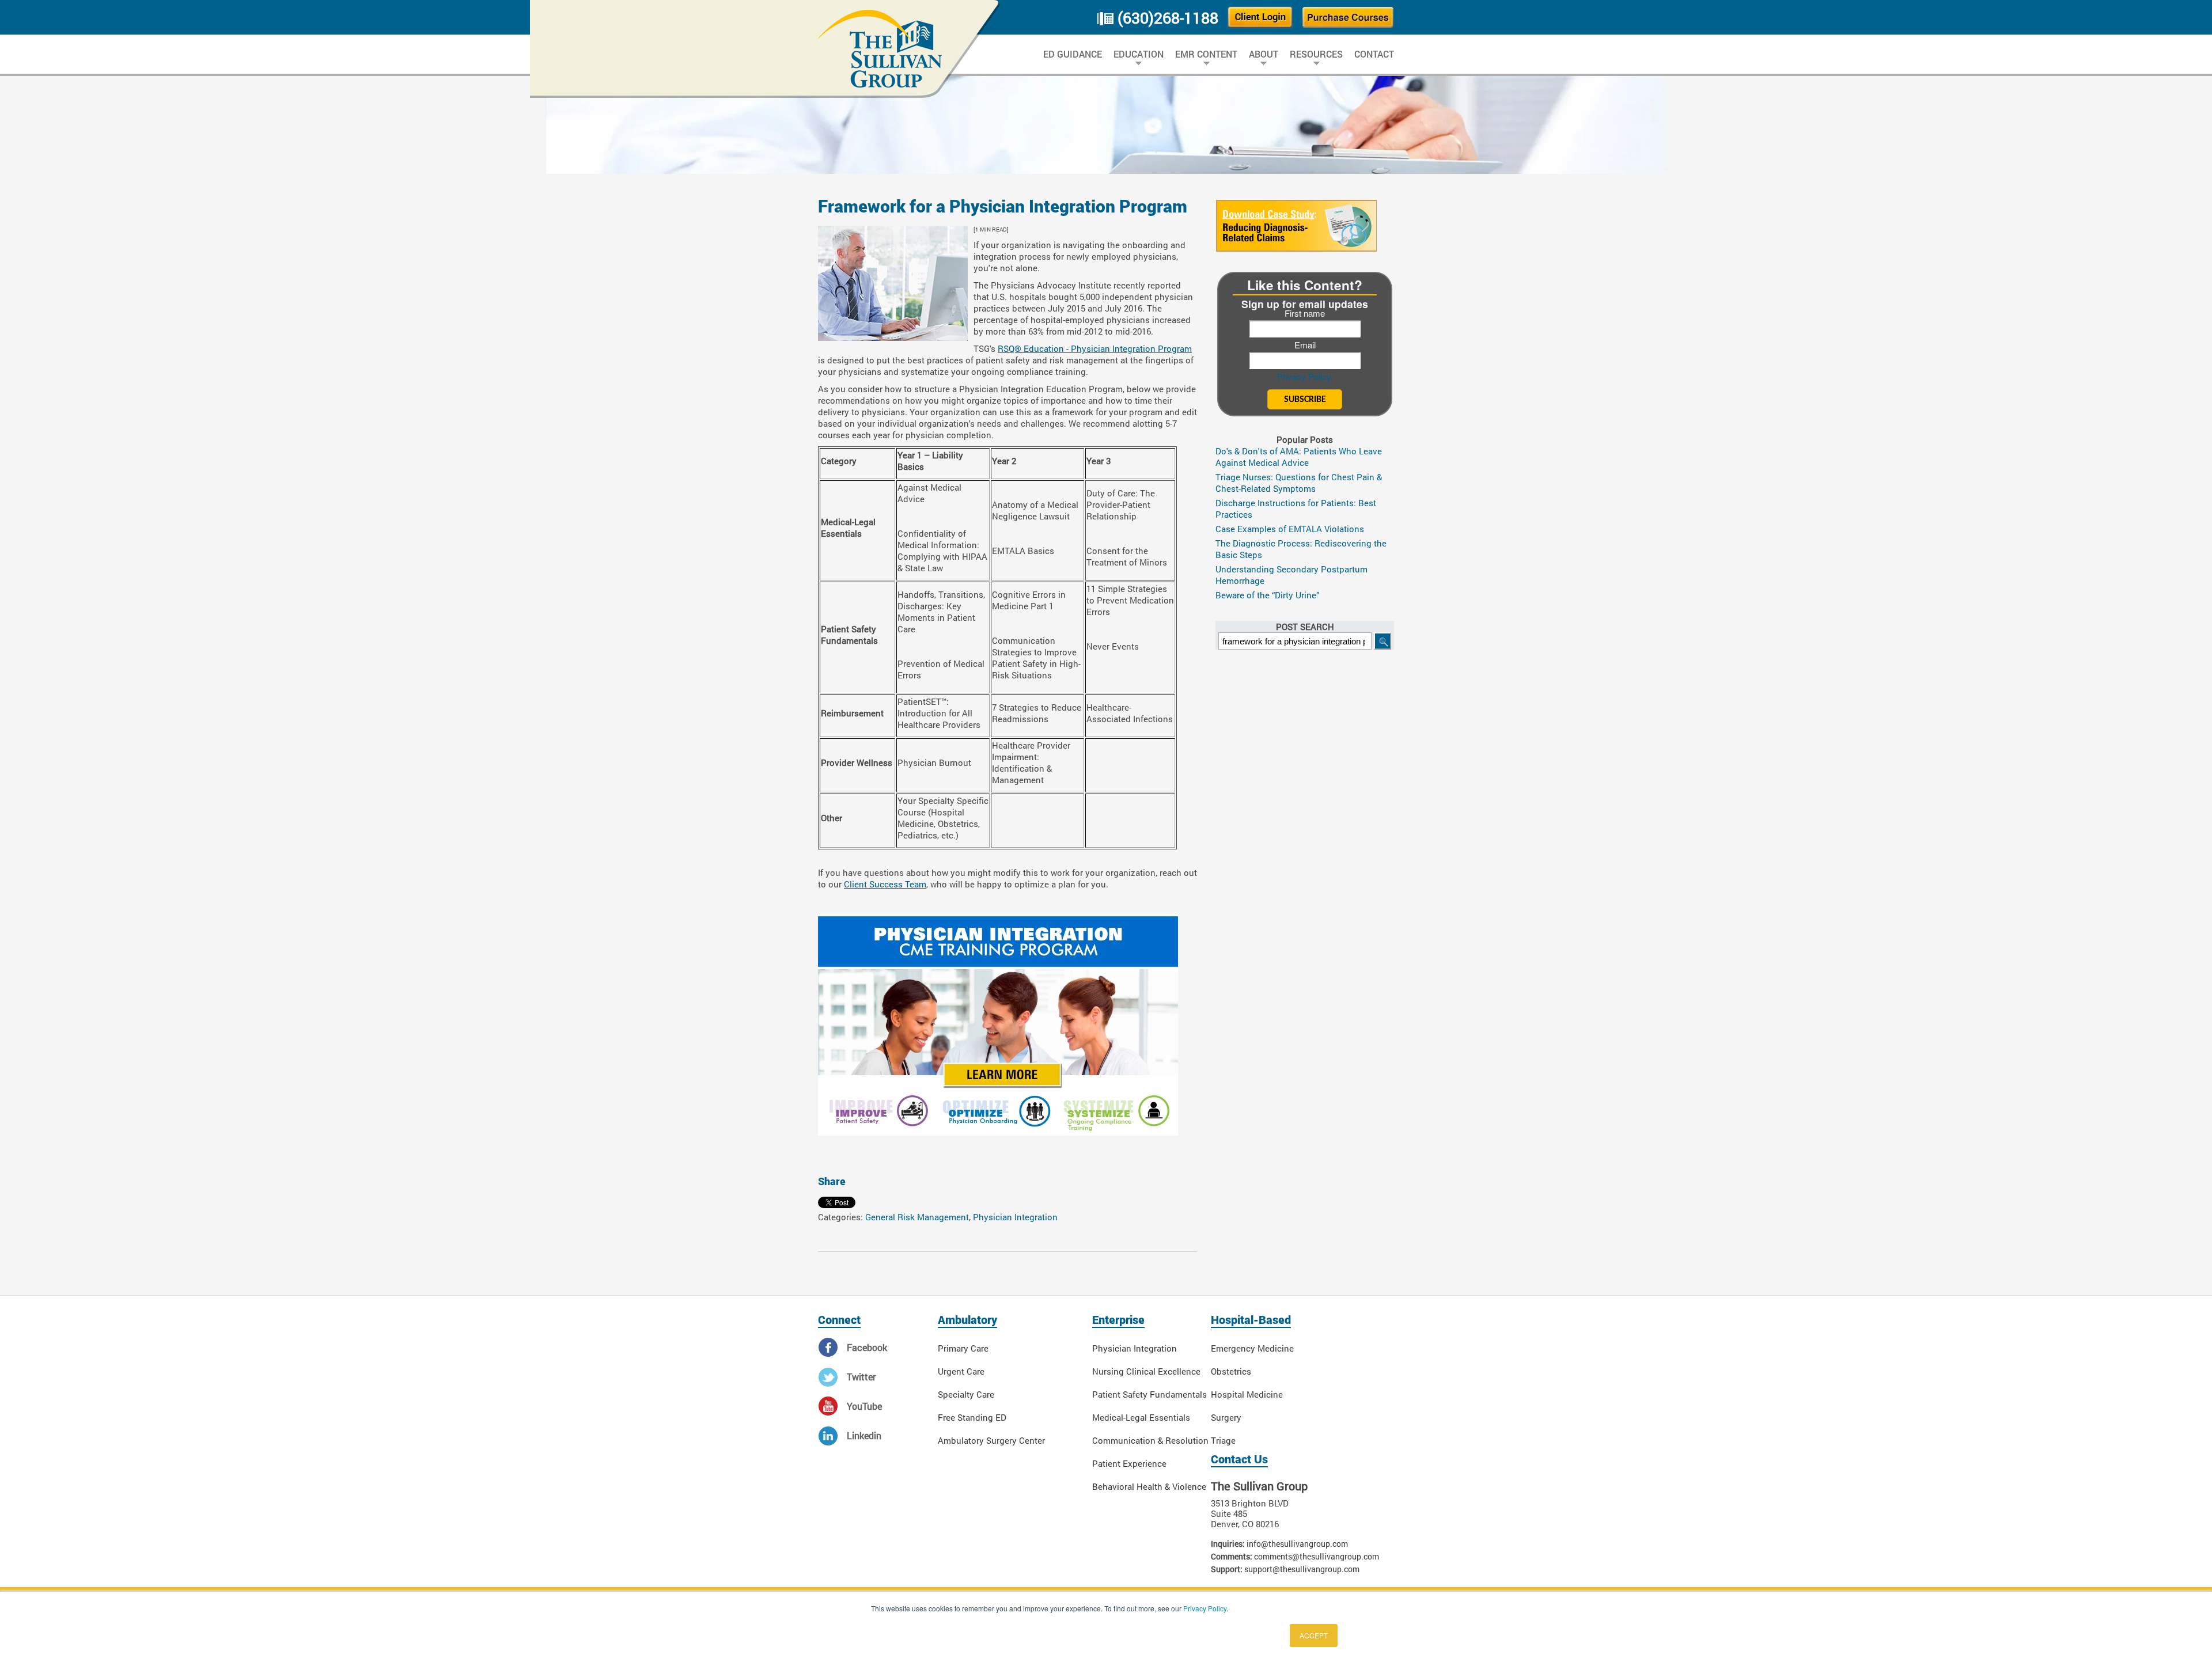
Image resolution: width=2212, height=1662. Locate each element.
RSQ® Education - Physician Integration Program (1095, 348)
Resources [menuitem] (1316, 54)
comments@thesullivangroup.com (1317, 1556)
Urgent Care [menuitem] (961, 1371)
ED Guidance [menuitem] (1073, 54)
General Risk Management (917, 1217)
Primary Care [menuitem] (963, 1348)
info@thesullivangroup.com (1297, 1544)
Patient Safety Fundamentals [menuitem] (1149, 1394)
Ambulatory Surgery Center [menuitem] (991, 1440)
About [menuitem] (1264, 54)
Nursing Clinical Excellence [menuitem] (1146, 1371)
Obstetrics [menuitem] (1231, 1371)
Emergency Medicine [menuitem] (1252, 1348)
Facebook (867, 1347)
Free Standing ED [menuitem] (972, 1417)
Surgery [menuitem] (1226, 1417)
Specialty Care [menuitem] (966, 1394)
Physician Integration (1015, 1217)
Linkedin (864, 1435)
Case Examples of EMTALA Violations (1290, 529)
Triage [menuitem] (1223, 1440)
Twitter (861, 1377)
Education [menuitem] (1139, 54)
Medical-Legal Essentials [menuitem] (1141, 1417)
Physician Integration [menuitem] (1135, 1348)
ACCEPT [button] (1314, 1635)
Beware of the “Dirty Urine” (1268, 595)
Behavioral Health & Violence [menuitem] (1149, 1486)
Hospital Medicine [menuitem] (1247, 1394)
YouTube (864, 1406)
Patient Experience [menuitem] (1129, 1463)
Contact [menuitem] (1374, 54)
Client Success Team (885, 884)
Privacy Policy (1205, 1608)
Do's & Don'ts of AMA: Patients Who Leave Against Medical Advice (1299, 457)
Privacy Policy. (1305, 376)
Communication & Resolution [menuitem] (1150, 1440)
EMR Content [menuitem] (1206, 54)
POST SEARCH (1305, 627)
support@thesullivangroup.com (1302, 1569)
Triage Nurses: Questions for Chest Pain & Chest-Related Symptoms (1299, 483)
